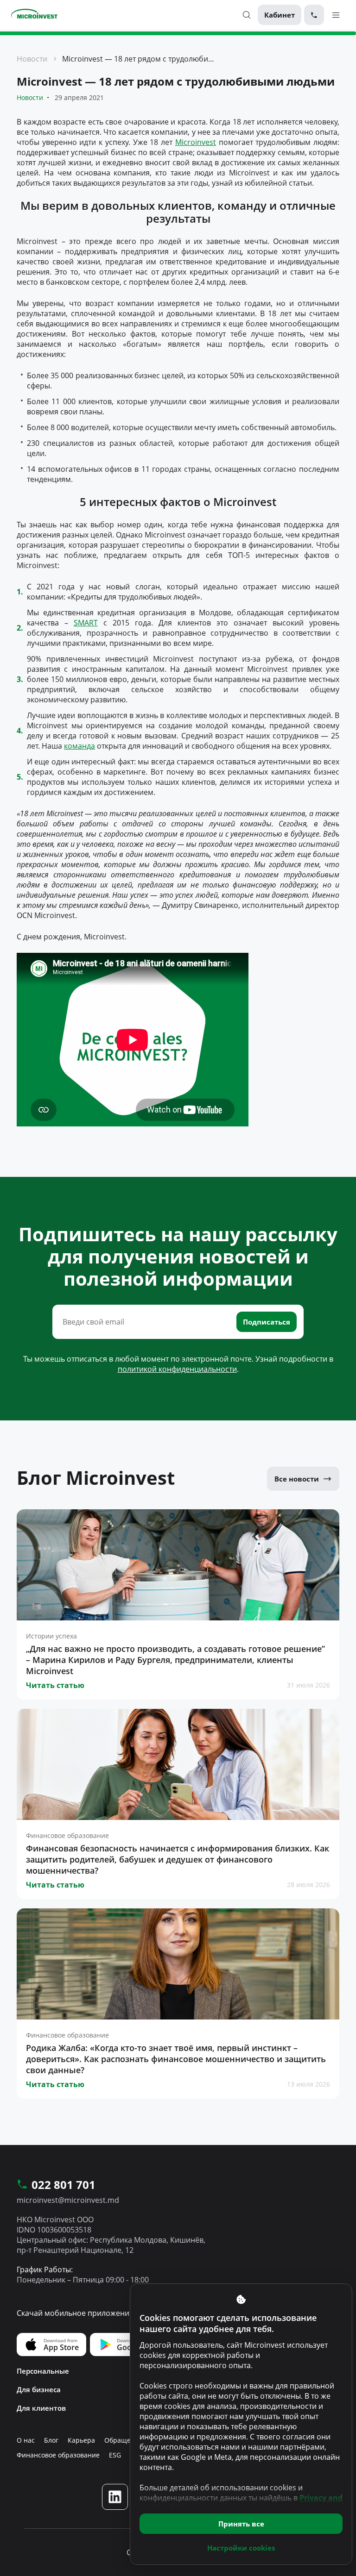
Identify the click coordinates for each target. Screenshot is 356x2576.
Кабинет (280, 15)
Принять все (241, 2524)
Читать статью (55, 1685)
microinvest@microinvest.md (68, 2200)
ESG (115, 2455)
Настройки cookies (241, 2548)
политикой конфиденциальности (177, 1369)
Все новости (297, 1479)
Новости (32, 59)
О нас (26, 2440)
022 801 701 (64, 2185)
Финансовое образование (58, 2455)
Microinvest (196, 142)
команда (79, 746)
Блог (51, 2440)
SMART (86, 623)
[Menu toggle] (336, 15)
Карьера (81, 2440)
